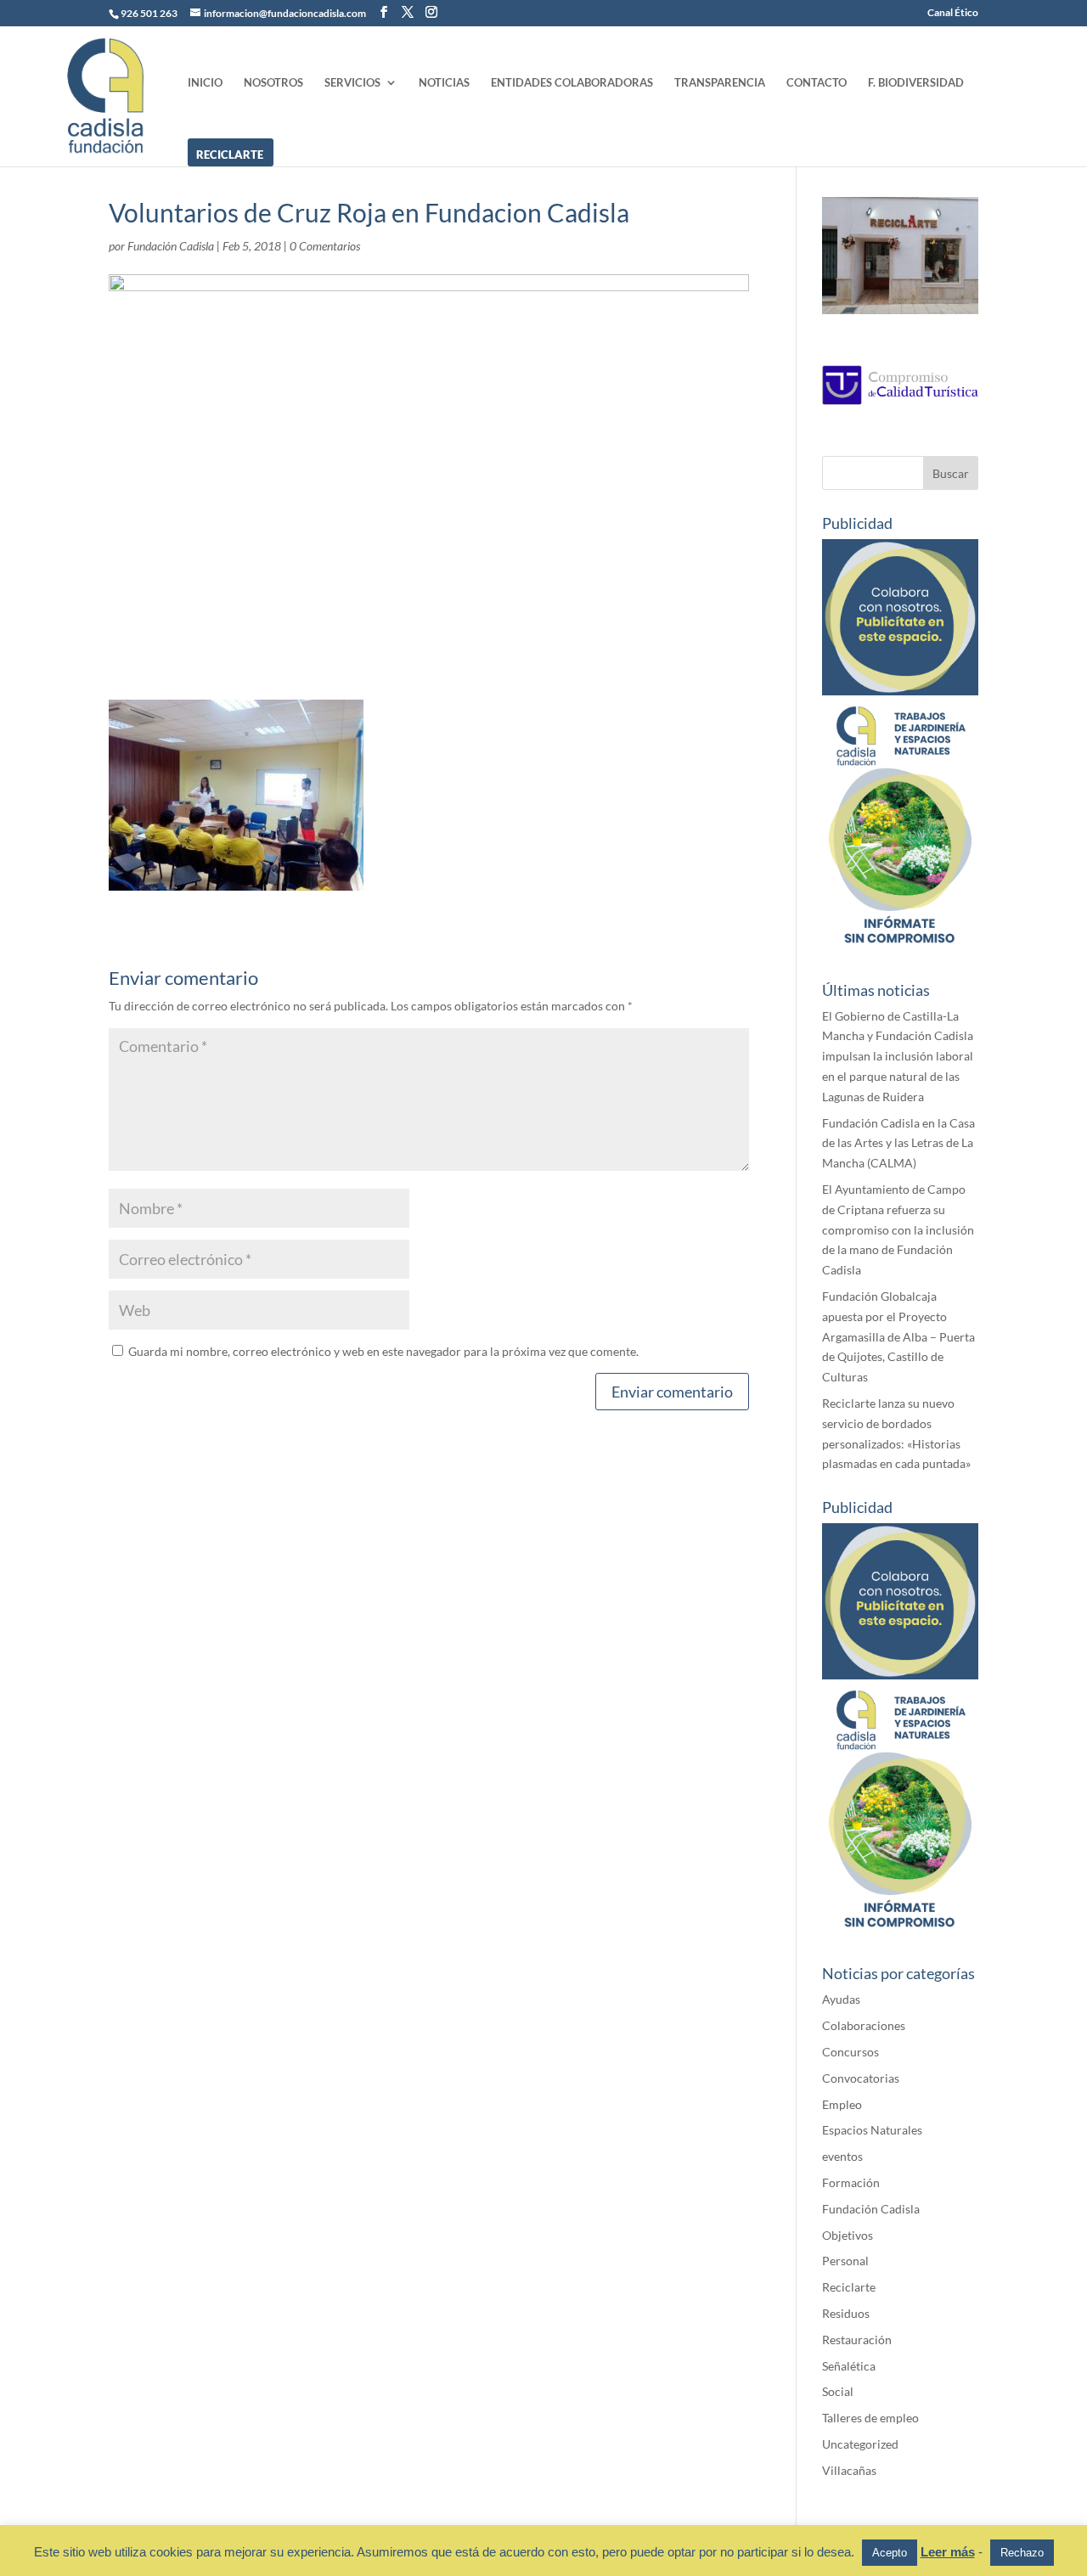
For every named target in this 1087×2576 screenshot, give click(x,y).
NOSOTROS (273, 83)
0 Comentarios (325, 246)
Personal (845, 2261)
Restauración (857, 2340)
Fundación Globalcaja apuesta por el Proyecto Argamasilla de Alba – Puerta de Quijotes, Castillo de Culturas (898, 1336)
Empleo (842, 2104)
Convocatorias (861, 2078)
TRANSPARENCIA (720, 83)
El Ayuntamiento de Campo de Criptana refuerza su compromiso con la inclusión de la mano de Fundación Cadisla (898, 1229)
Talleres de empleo (870, 2418)
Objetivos (848, 2235)
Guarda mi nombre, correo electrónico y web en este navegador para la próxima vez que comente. (383, 1351)
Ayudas (841, 1999)
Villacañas (849, 2470)
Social (838, 2391)
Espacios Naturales (872, 2130)
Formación (851, 2182)
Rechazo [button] (1022, 2553)
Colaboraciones (864, 2025)
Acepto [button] (890, 2553)
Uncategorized (860, 2444)
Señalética (849, 2366)
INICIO (205, 83)
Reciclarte (849, 2287)
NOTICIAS (444, 83)
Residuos (846, 2313)
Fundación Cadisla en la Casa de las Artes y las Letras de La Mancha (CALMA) (898, 1143)
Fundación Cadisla (171, 246)
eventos (842, 2156)
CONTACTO (817, 83)
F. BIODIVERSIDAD (916, 83)
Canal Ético (953, 13)
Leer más (948, 2552)
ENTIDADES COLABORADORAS (572, 83)
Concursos (850, 2052)
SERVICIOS (352, 83)
